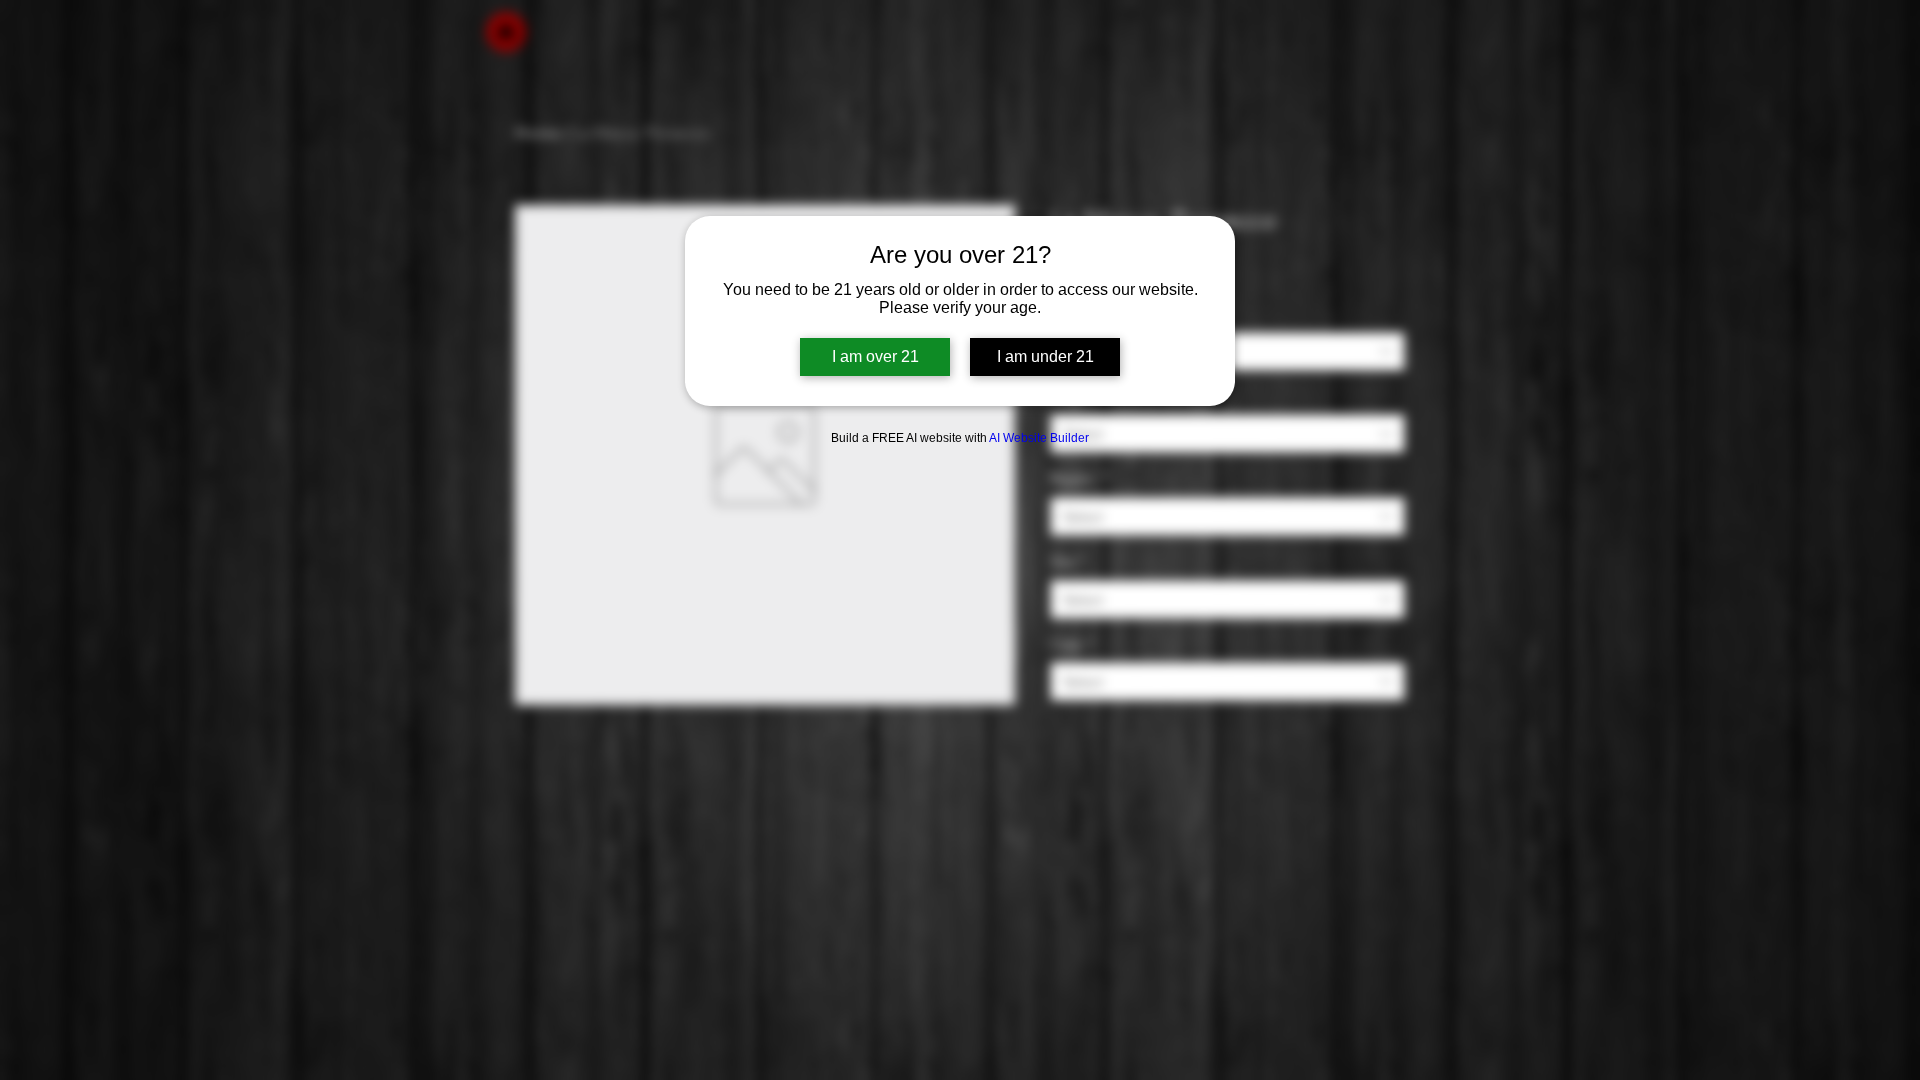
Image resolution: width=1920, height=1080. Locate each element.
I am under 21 (1045, 356)
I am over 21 (875, 356)
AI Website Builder (1039, 438)
